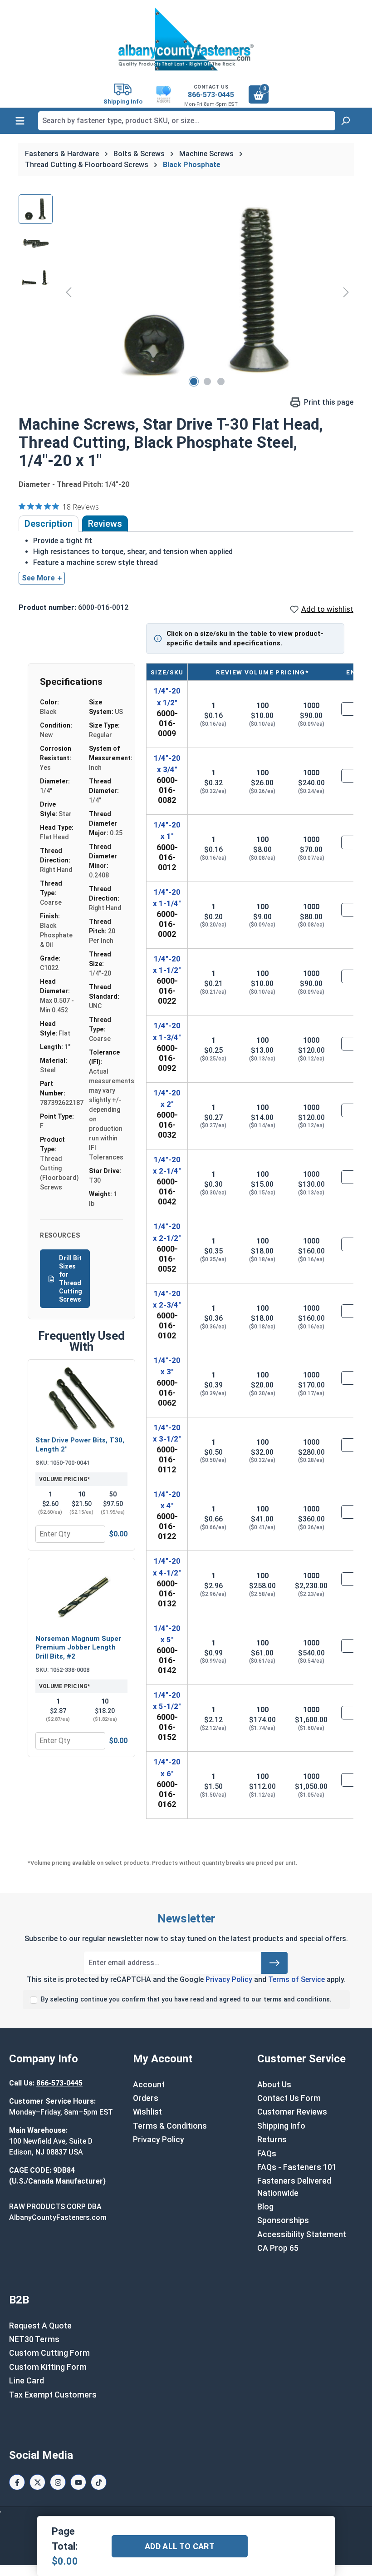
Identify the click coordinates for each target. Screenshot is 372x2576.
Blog (265, 2207)
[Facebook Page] (17, 2482)
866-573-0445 (211, 95)
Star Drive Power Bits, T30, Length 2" (80, 1445)
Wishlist (147, 2112)
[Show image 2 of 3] (207, 381)
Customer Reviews (292, 2112)
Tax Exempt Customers (53, 2395)
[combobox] (187, 121)
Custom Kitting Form (48, 2367)
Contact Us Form (289, 2098)
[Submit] (274, 1963)
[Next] (346, 292)
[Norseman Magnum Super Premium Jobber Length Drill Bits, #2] (81, 1597)
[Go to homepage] (186, 39)
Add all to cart (180, 2546)
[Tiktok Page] (99, 2482)
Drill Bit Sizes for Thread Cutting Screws (71, 1279)
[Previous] (69, 292)
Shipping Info (281, 2126)
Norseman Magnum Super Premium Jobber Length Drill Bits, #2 (78, 1647)
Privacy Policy (229, 1979)
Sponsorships (283, 2220)
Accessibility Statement (302, 2234)
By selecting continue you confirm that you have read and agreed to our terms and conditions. (186, 1999)
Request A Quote (40, 2326)
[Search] (345, 121)
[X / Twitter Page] (37, 2482)
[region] (186, 292)
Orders (146, 2098)
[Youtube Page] (78, 2482)
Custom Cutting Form (49, 2353)
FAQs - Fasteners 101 (297, 2167)
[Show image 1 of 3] (194, 381)
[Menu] (20, 121)
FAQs (267, 2154)
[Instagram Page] (58, 2482)
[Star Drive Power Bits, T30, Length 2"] (81, 1399)
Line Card (27, 2381)
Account (149, 2085)
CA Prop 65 (278, 2248)
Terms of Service (296, 1979)
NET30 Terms (34, 2339)
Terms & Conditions (170, 2126)
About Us (274, 2085)
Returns (272, 2140)
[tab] (49, 524)
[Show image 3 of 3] (221, 381)
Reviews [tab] (105, 524)
